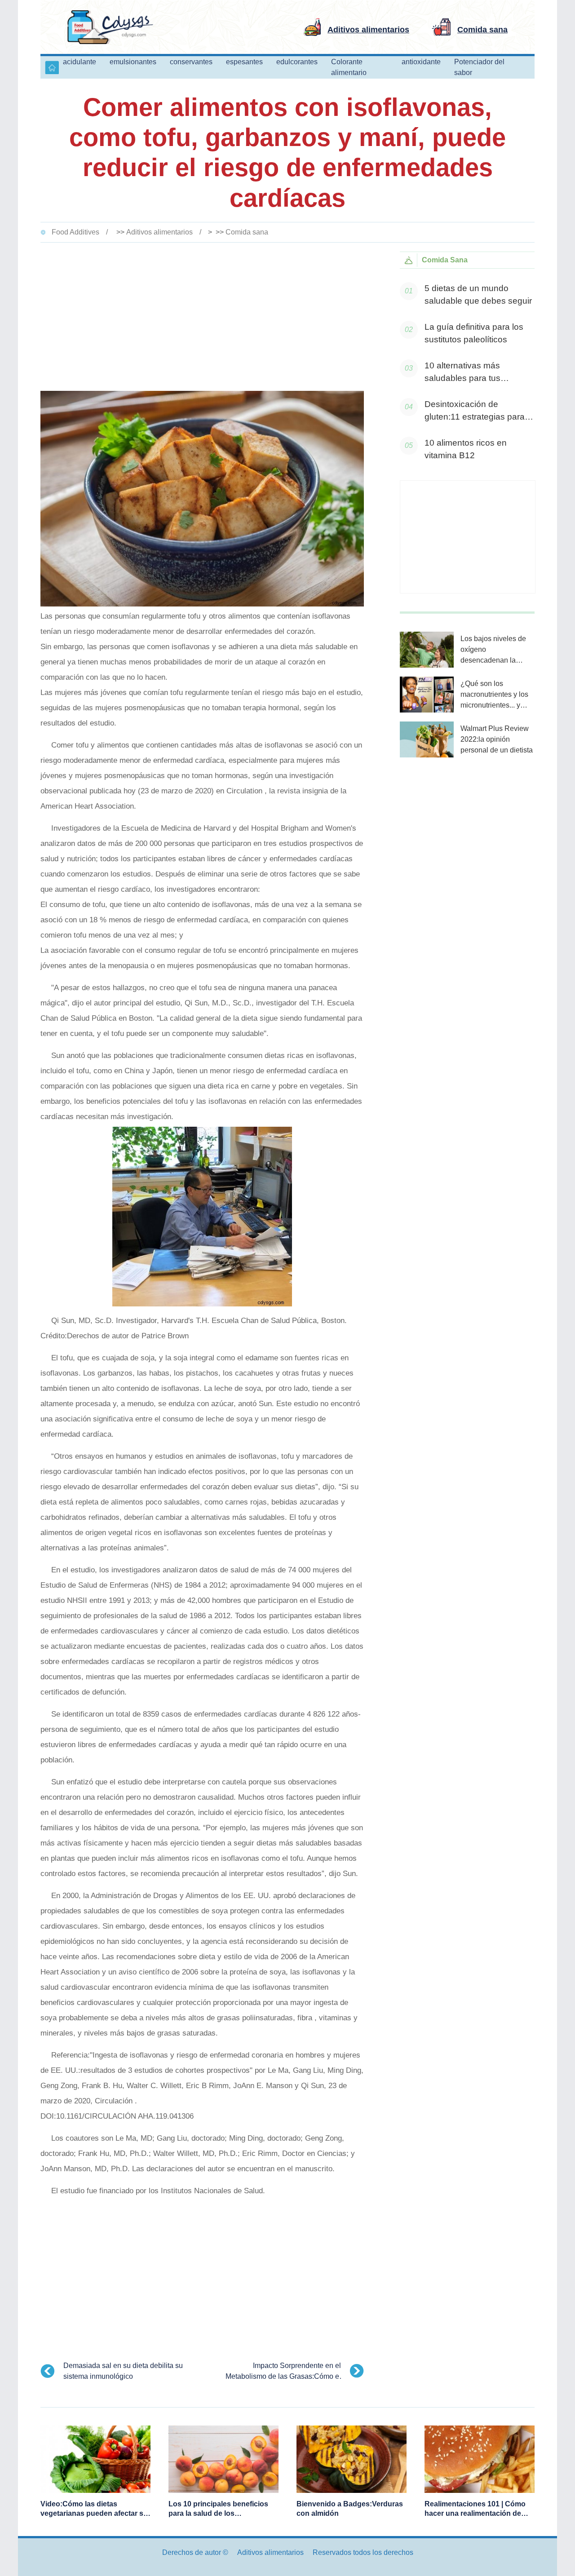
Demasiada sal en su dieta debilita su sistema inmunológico (123, 2371)
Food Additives (75, 232)
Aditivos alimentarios (159, 232)
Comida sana (247, 232)
